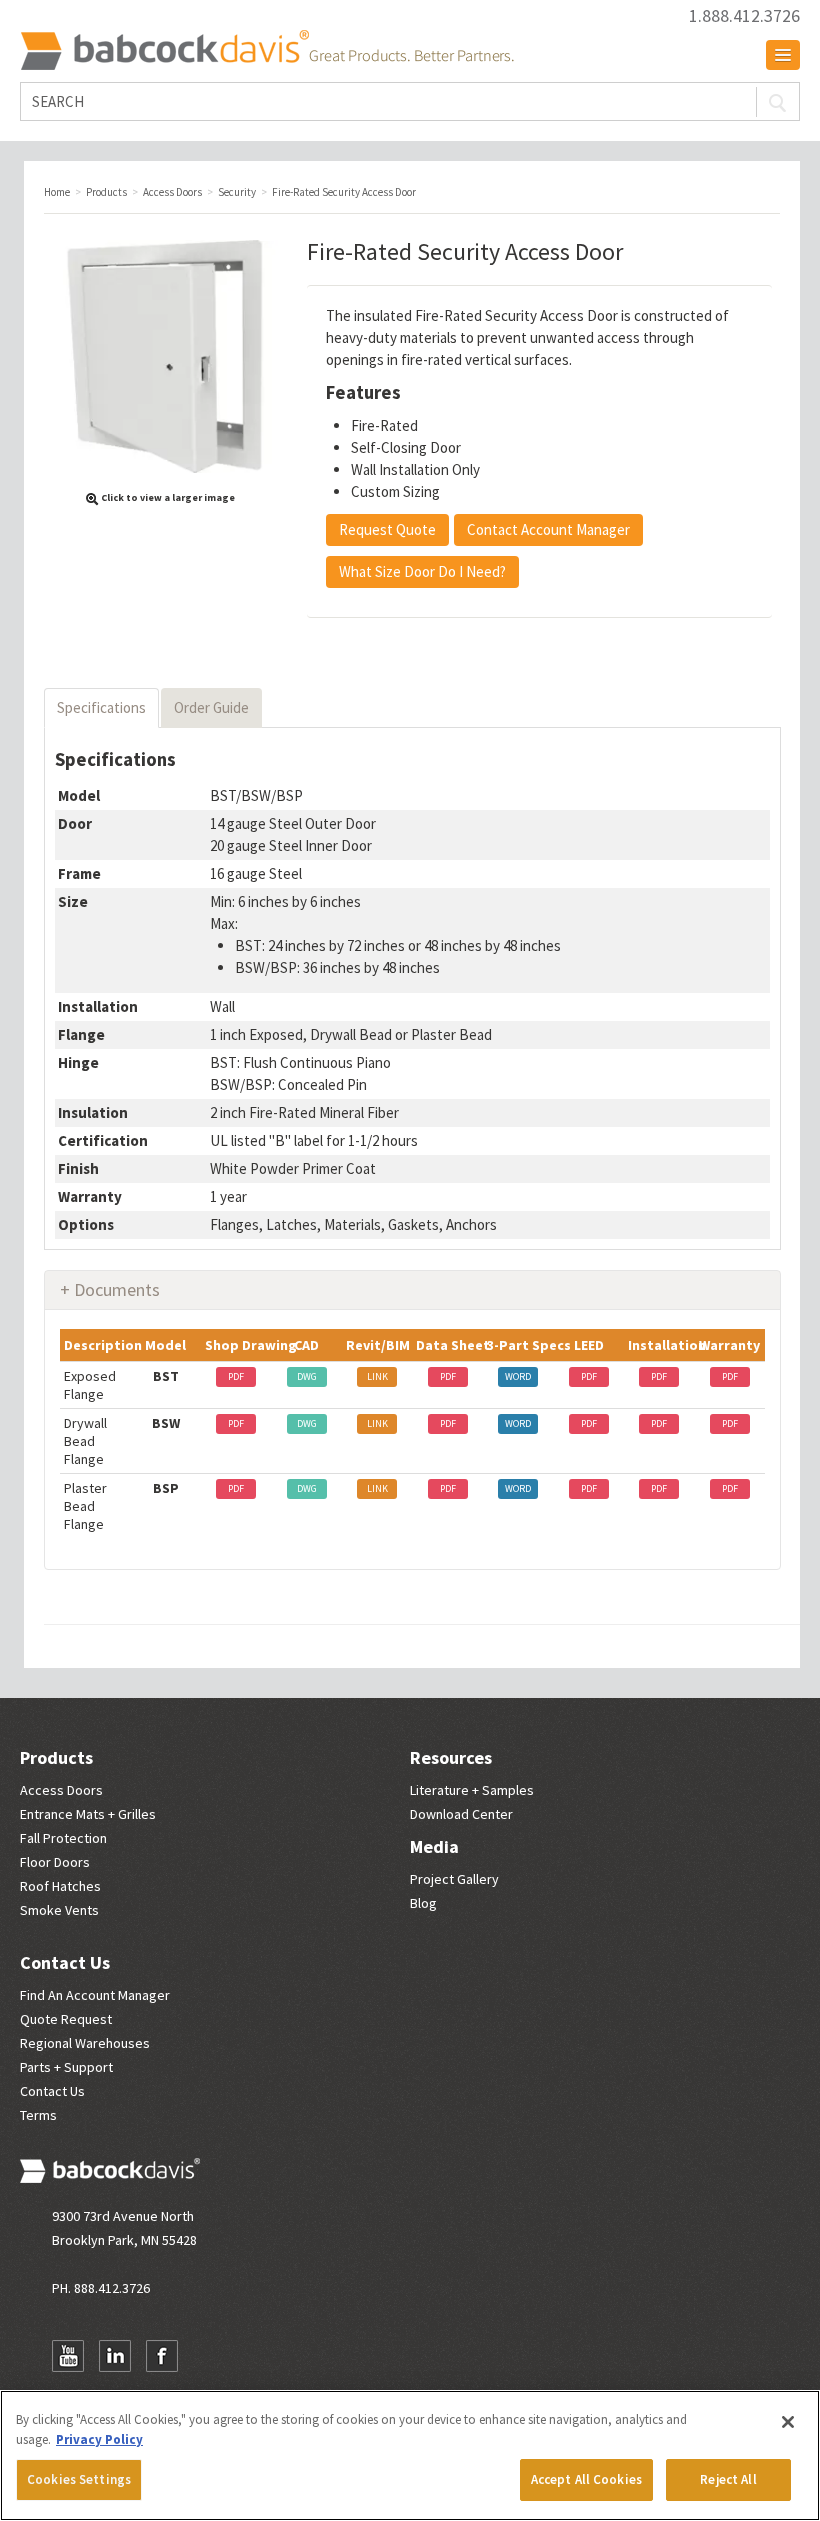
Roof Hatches (60, 1886)
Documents (117, 1289)
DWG (307, 1376)
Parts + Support (66, 2067)
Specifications (101, 707)
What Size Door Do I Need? (422, 571)
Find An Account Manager (95, 1995)
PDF (236, 1376)
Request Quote (387, 529)
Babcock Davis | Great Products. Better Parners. (267, 50)
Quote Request (66, 2019)
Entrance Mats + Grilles (88, 1814)
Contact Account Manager (548, 529)
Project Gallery (454, 1879)
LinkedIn (115, 2356)
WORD (518, 1376)
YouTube (68, 2356)
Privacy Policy (99, 2439)
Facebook (162, 2356)
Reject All (728, 2479)
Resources (451, 1757)
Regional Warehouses (85, 2043)
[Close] (788, 2422)
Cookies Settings (79, 2479)
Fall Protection (63, 1838)
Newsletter (209, 2356)
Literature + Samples (472, 1790)
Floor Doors (55, 1862)
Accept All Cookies (586, 2479)
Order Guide (211, 707)
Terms (38, 2115)
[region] (410, 2455)
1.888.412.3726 (744, 16)
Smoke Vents (59, 1910)
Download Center (461, 1814)
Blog (423, 1903)
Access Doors (61, 1790)
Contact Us (65, 1962)
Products (56, 1757)
